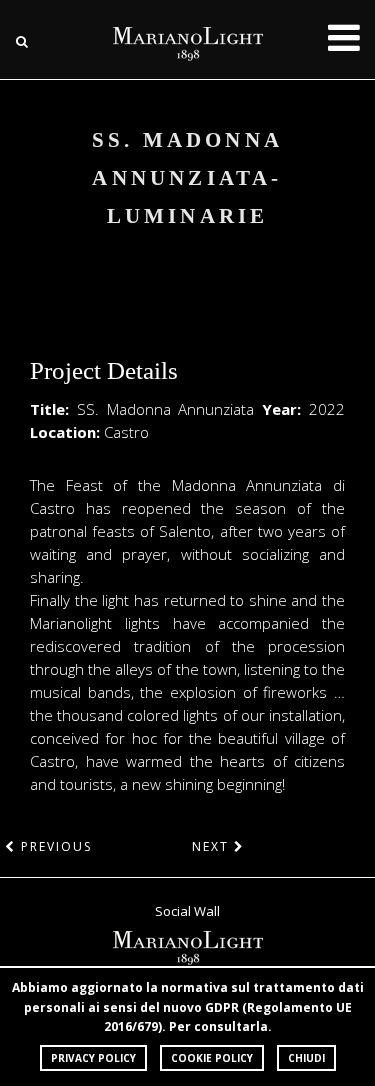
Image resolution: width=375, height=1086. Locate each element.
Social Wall (187, 911)
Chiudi (306, 1058)
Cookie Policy (212, 1058)
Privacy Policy (93, 1058)
